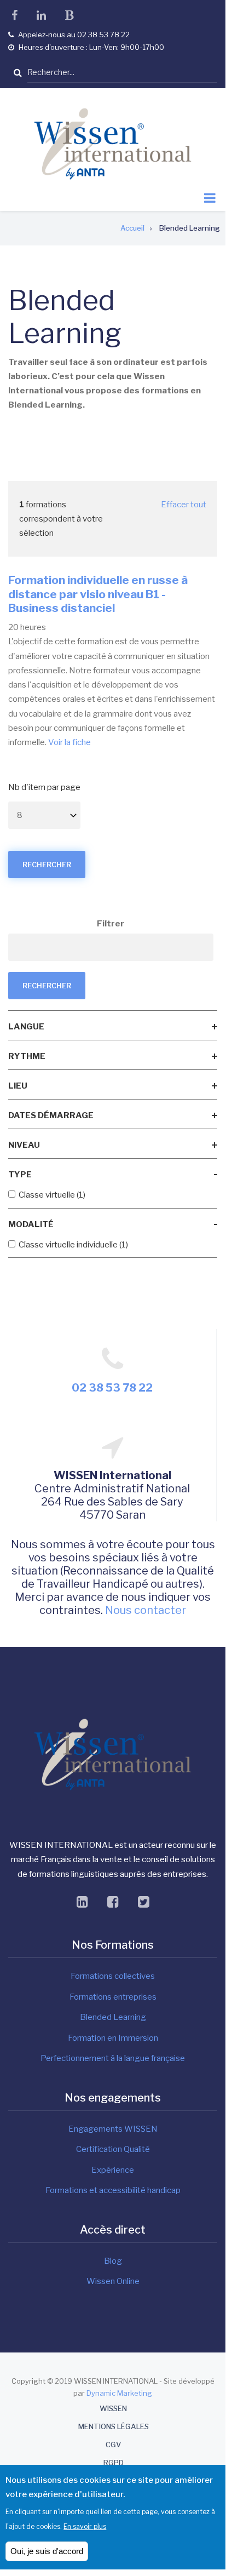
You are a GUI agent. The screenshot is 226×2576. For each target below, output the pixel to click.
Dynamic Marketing (119, 2393)
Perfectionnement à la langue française (113, 2058)
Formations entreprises (113, 1997)
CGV (113, 2445)
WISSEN (113, 2409)
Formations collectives (113, 1976)
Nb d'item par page (44, 787)
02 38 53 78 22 (112, 1388)
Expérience (113, 2170)
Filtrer (111, 924)
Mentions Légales (114, 2427)
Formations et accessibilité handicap (113, 2190)
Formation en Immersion (113, 2038)
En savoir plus (85, 2526)
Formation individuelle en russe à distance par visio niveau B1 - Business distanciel (98, 594)
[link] (113, 1027)
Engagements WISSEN (113, 2129)
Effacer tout (184, 505)
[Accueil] (113, 144)
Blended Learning (113, 2017)
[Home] (113, 1754)
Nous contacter (146, 1610)
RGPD (114, 2463)
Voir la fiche (69, 742)
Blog (113, 2261)
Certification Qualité (113, 2149)
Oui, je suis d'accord (47, 2551)
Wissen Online (113, 2281)
